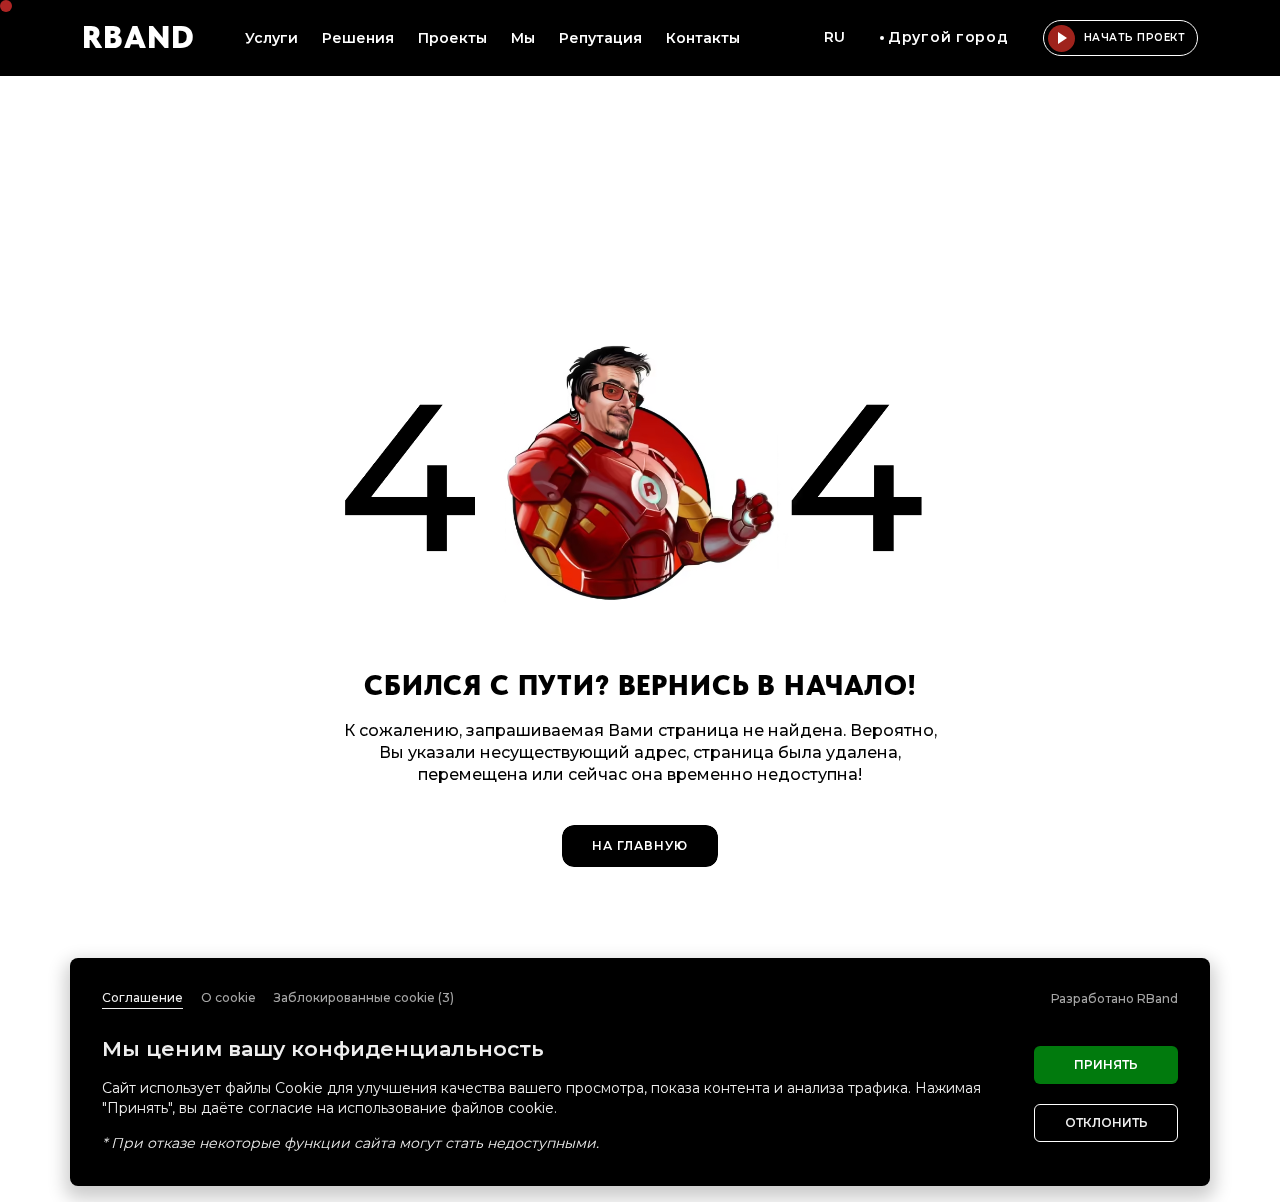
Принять (1106, 1064)
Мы (523, 38)
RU (835, 37)
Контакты (703, 38)
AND (138, 37)
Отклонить (1106, 1122)
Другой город (948, 37)
